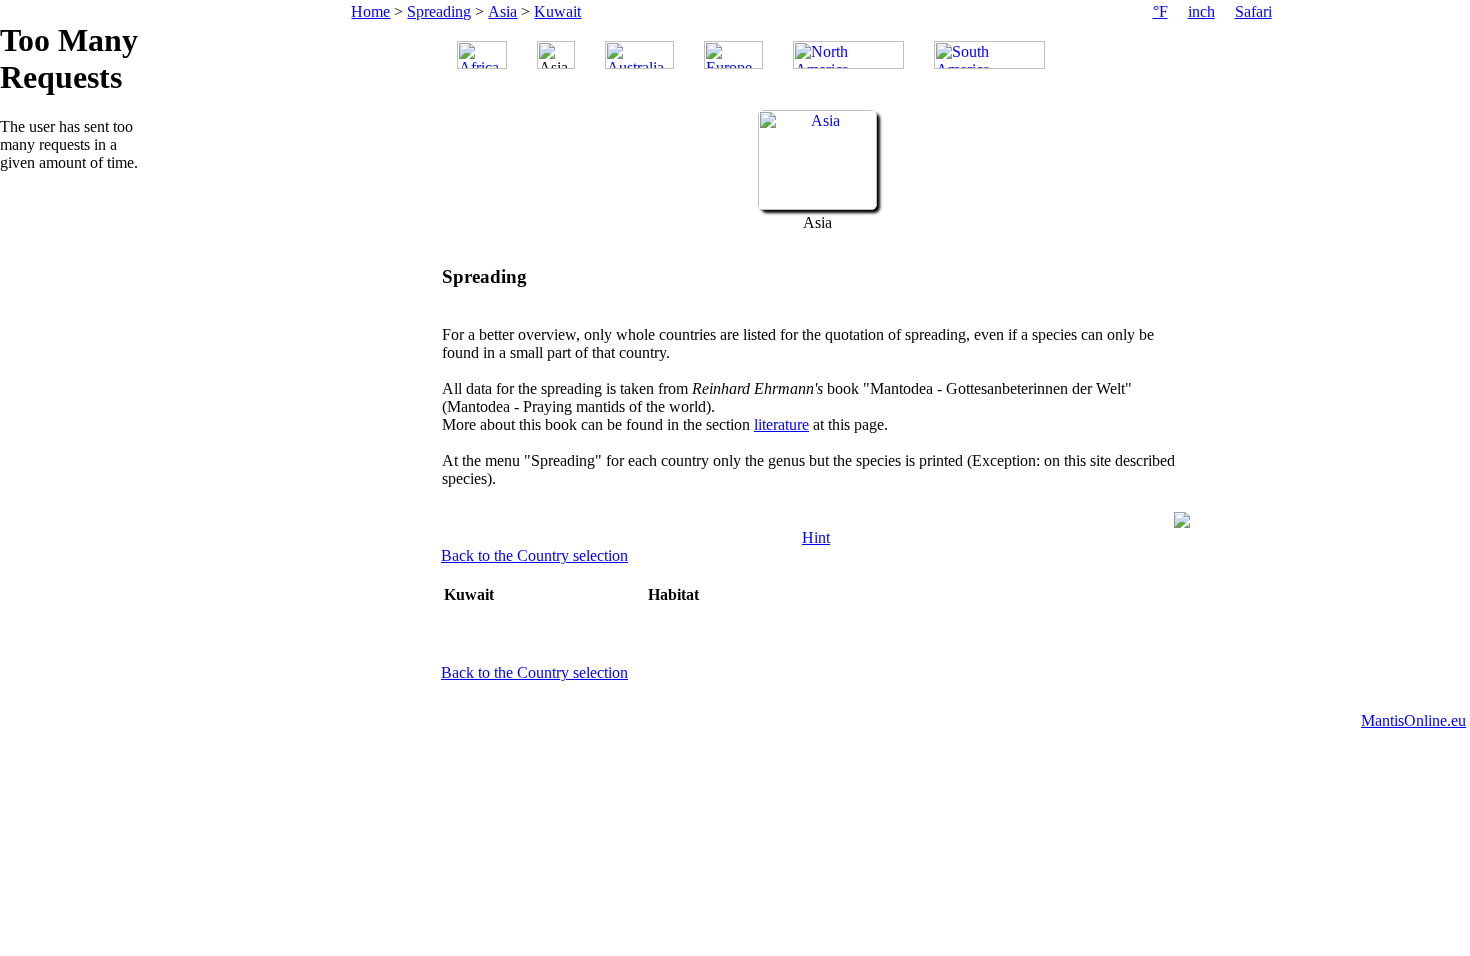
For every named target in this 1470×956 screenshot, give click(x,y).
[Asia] (817, 204)
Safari (1253, 11)
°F (1160, 11)
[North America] (848, 55)
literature (781, 424)
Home (370, 11)
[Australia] (639, 55)
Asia (502, 11)
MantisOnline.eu (1413, 720)
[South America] (989, 55)
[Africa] (482, 55)
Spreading (439, 11)
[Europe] (733, 55)
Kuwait (557, 11)
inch (1201, 11)
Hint (816, 537)
